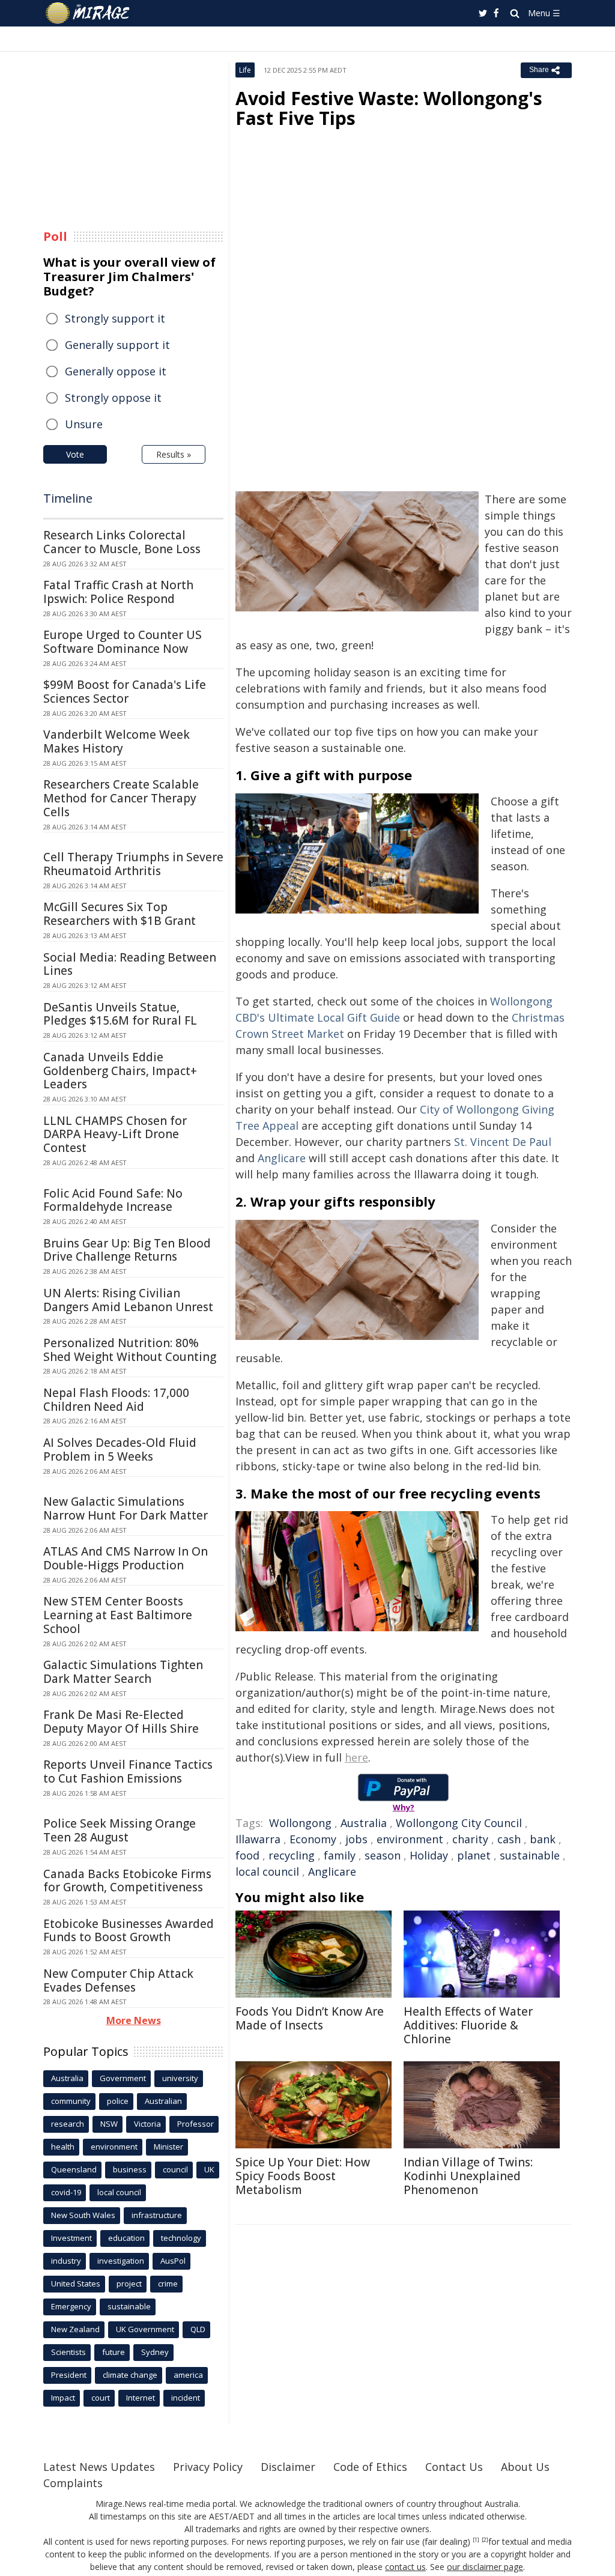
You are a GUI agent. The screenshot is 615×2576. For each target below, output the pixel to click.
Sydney (155, 2352)
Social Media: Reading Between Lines (130, 964)
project (129, 2284)
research (68, 2124)
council (175, 2169)
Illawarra (258, 1839)
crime (168, 2284)
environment (410, 1839)
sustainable (530, 1855)
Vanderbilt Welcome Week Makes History (117, 741)
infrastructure (157, 2215)
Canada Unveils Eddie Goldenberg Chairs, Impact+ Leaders (120, 1071)
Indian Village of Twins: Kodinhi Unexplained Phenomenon (468, 2176)
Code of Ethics (370, 2467)
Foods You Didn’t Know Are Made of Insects (310, 2018)
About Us (525, 2467)
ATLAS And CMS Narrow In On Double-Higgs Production (126, 1558)
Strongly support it (115, 318)
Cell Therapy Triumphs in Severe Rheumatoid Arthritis (133, 864)
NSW (109, 2124)
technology (181, 2238)
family (340, 1855)
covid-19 (66, 2192)
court (101, 2398)
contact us (405, 2567)
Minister (168, 2147)
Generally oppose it (116, 371)
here (356, 1757)
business (130, 2169)
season (383, 1855)
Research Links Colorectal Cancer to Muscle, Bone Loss (122, 542)
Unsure (84, 424)
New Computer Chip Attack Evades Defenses (118, 1980)
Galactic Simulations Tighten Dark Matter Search (123, 1672)
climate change (130, 2375)
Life (245, 70)
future (114, 2352)
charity (470, 1839)
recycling (292, 1855)
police (118, 2101)
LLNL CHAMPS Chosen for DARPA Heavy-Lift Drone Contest (115, 1135)
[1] (476, 2540)
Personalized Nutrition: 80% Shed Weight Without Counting (130, 1350)
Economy (313, 1839)
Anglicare (282, 1158)
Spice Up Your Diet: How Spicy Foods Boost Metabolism (303, 2176)
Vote (75, 454)
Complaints (73, 2483)
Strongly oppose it (113, 398)
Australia (364, 1823)
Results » (174, 454)
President (69, 2375)
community (71, 2101)
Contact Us (454, 2467)
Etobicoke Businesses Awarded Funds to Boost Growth (129, 1931)
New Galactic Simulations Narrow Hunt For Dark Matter (126, 1508)
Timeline (68, 498)
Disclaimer (288, 2467)
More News (134, 2020)
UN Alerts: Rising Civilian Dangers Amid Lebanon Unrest (128, 1300)
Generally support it (117, 345)
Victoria (147, 2124)
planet (474, 1855)
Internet (141, 2398)
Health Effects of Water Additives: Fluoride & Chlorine (468, 2025)
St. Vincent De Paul (503, 1142)
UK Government (145, 2329)
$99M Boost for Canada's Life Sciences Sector (125, 692)
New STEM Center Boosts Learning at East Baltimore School (118, 1615)
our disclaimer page (485, 2567)
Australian (163, 2101)
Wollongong (300, 1823)
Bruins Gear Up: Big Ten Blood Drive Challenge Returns (127, 1250)
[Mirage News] (93, 13)
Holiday (429, 1855)
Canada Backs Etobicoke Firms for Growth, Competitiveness (127, 1881)
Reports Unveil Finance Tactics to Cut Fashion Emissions (128, 1771)
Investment (71, 2238)
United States (76, 2284)
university (180, 2078)
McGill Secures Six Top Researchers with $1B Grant (120, 914)
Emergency (71, 2306)
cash (509, 1839)
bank (543, 1839)
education (126, 2238)
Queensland (74, 2169)
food (247, 1855)
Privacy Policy (208, 2467)
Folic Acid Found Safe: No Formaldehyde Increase (113, 1200)
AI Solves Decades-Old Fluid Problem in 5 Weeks (120, 1450)
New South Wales (83, 2215)
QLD (198, 2329)
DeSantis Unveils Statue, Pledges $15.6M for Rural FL (120, 1014)
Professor (195, 2124)
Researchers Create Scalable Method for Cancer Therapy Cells (121, 798)
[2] (485, 2540)
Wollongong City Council (459, 1823)
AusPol (173, 2261)
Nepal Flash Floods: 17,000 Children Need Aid (116, 1400)
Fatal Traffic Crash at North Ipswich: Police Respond (118, 592)
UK (209, 2169)
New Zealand (75, 2329)
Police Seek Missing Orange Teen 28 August (120, 1830)
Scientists (68, 2352)
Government (123, 2078)
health (63, 2147)
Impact (63, 2398)
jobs (356, 1839)
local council (267, 1871)
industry (66, 2261)
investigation (121, 2261)
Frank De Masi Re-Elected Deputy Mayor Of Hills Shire (121, 1722)
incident (186, 2398)
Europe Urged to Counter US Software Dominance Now (123, 642)
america (188, 2375)
